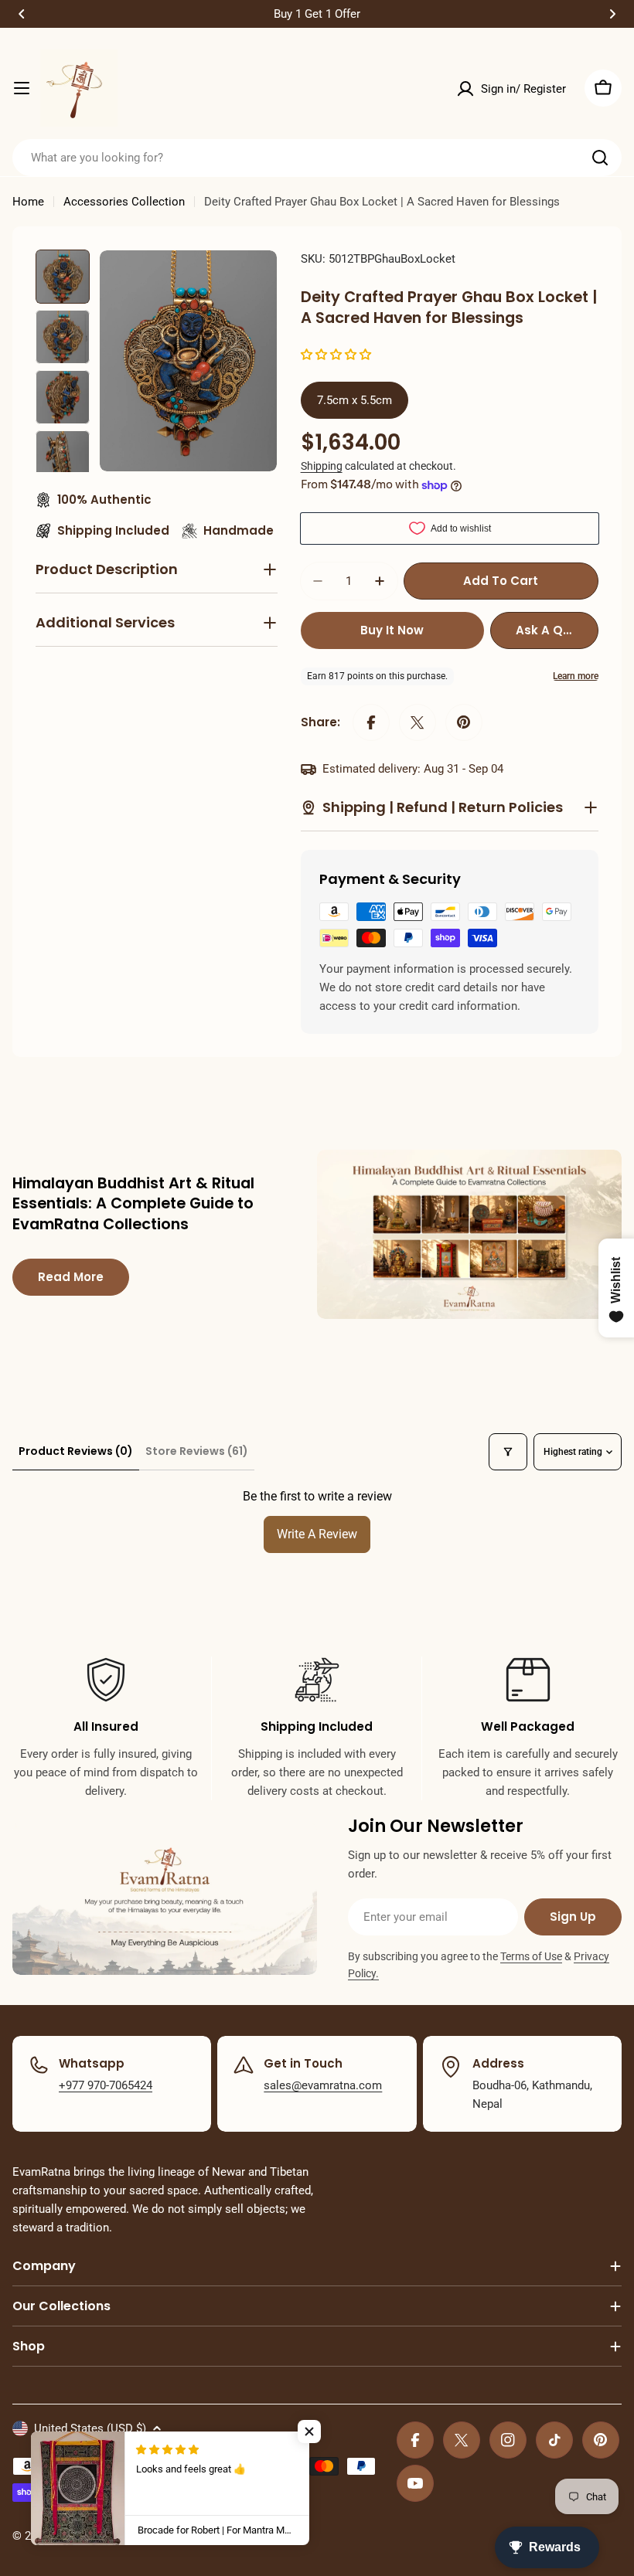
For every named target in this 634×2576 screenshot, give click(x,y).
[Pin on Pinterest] (464, 722)
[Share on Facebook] (371, 722)
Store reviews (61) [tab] (197, 1451)
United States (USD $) (90, 2428)
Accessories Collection (124, 202)
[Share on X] (418, 722)
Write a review (317, 1534)
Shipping (322, 466)
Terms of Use (531, 1956)
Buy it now (392, 630)
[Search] (600, 158)
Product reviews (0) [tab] (76, 1451)
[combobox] (317, 158)
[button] (22, 14)
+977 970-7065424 (106, 2085)
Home (28, 202)
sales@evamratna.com (323, 2085)
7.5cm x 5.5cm (354, 400)
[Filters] (508, 1452)
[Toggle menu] (22, 88)
